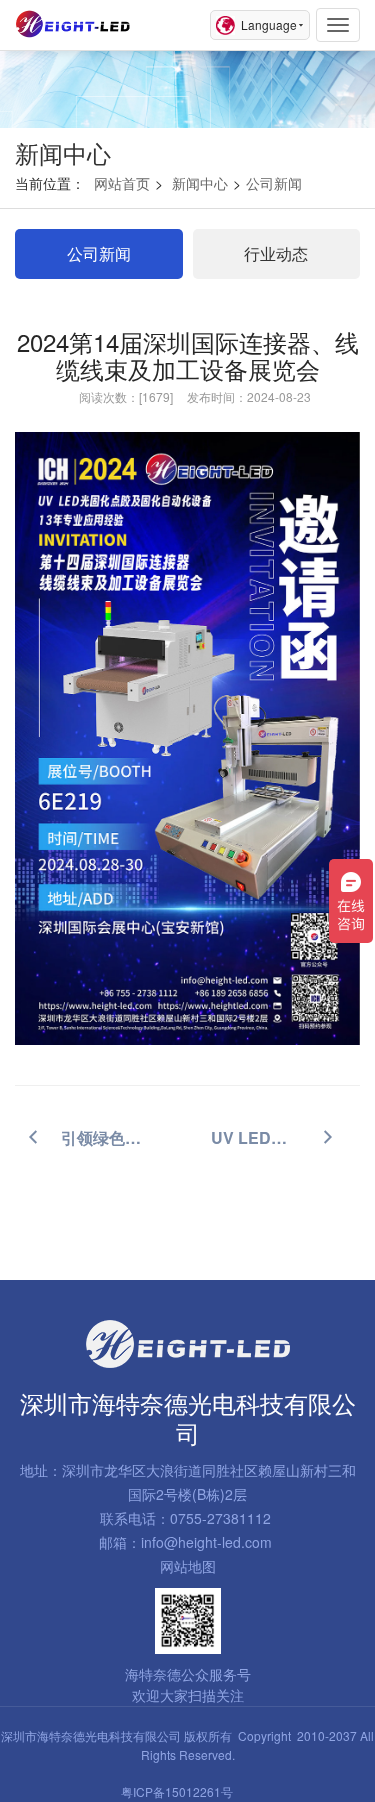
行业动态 (276, 253)
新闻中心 (200, 183)
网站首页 (122, 183)
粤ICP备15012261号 (177, 1791)
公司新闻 (274, 183)
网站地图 (188, 1566)
